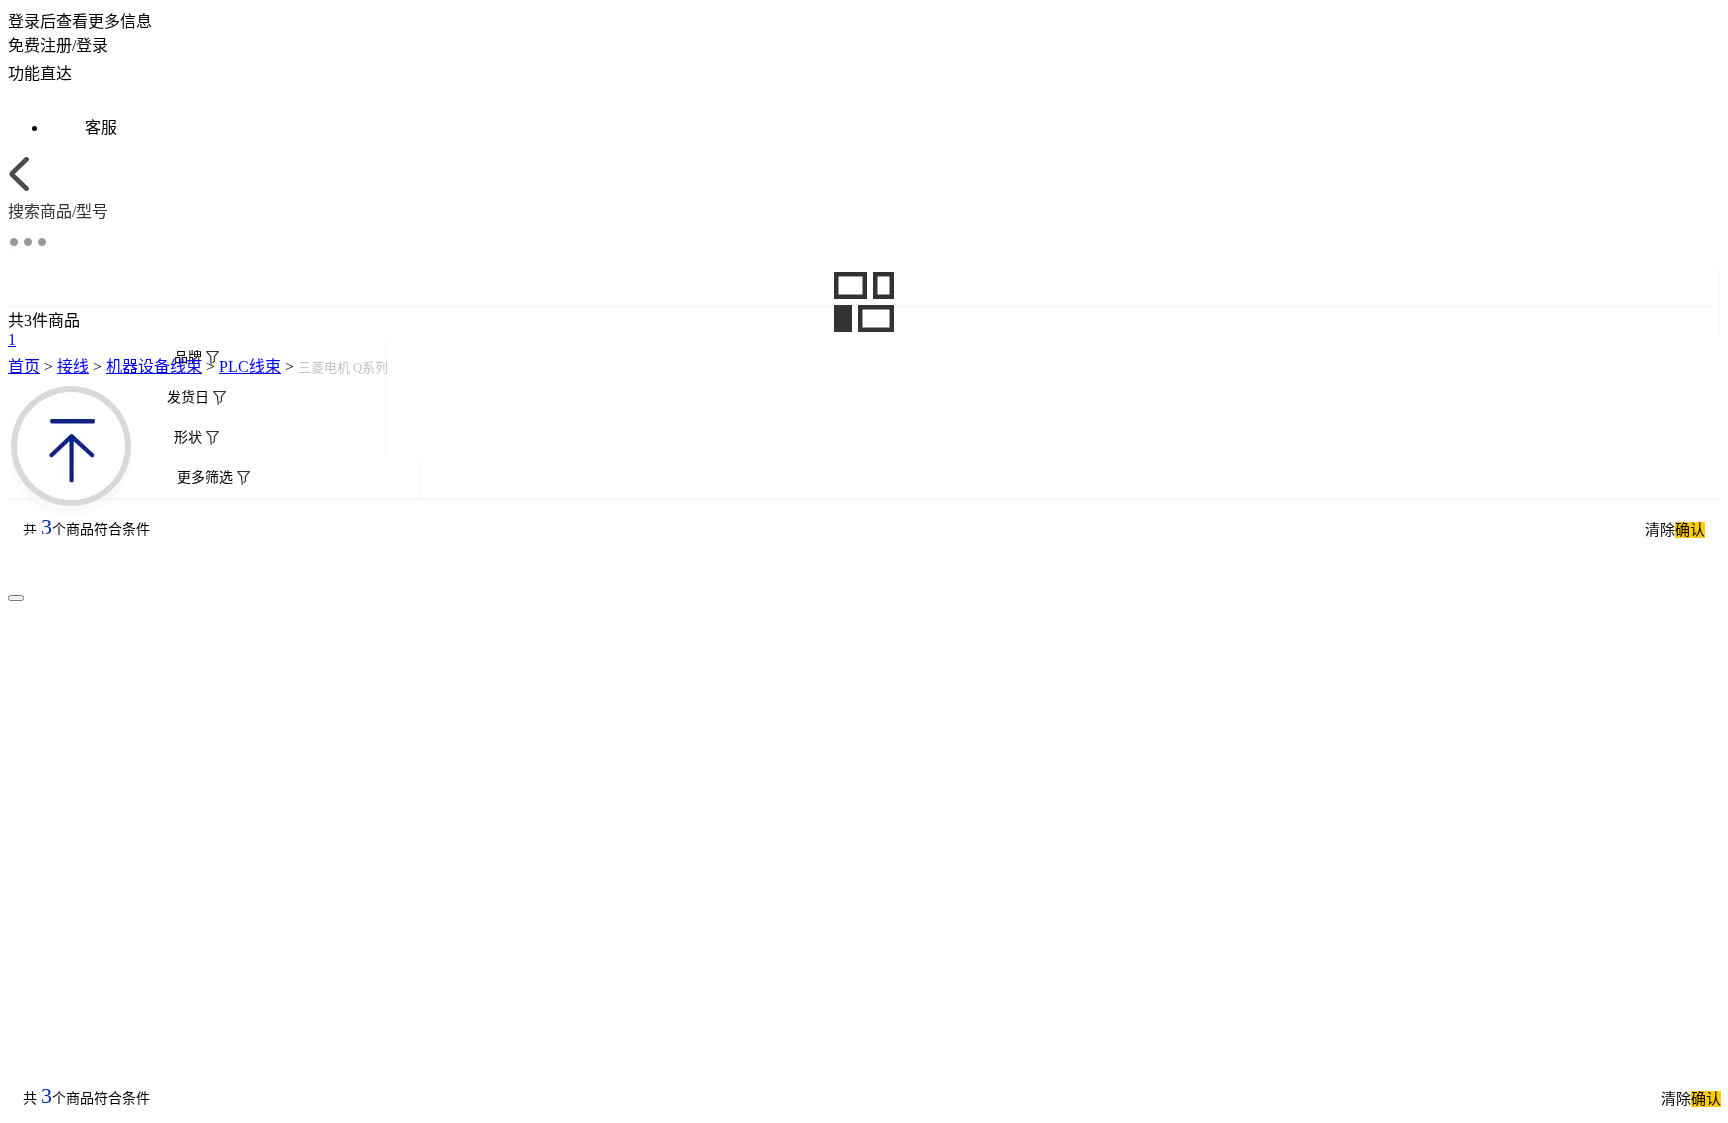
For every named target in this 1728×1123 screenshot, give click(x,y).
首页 (24, 366)
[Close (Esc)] (16, 598)
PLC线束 (250, 366)
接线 (73, 366)
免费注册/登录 (58, 45)
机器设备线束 (154, 366)
